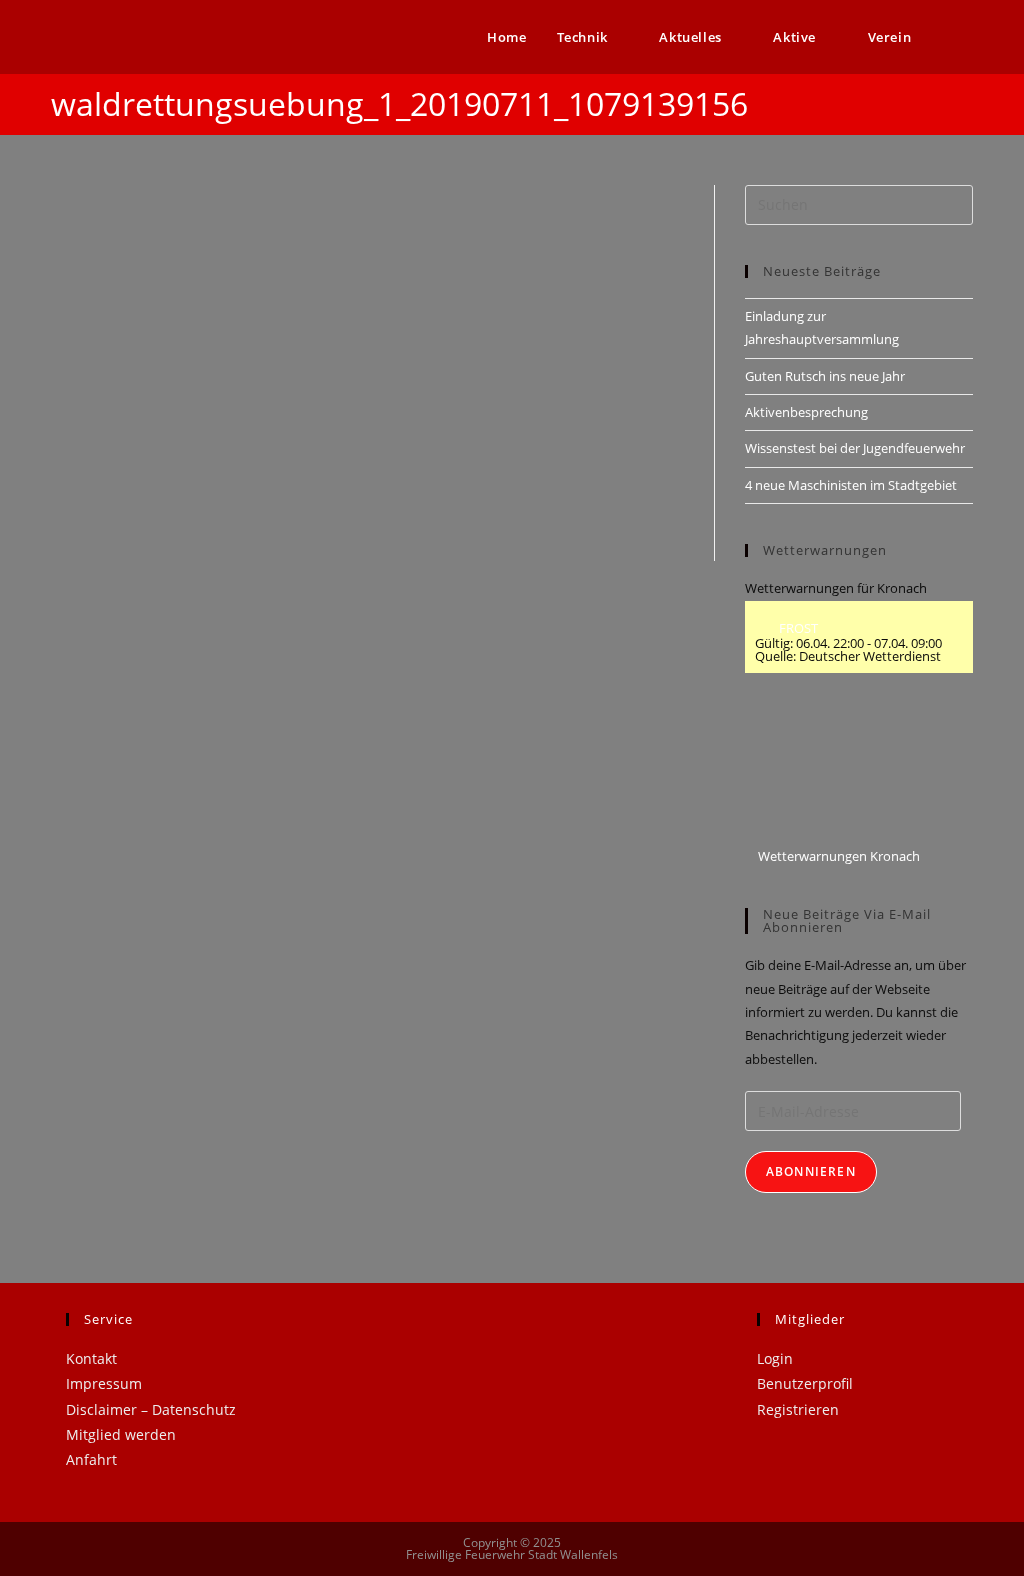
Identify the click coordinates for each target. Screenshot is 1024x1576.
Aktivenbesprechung (806, 412)
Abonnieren (811, 1171)
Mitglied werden (121, 1434)
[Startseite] (968, 97)
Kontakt (91, 1358)
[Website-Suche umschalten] (968, 37)
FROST (797, 628)
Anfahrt (91, 1459)
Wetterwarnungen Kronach (837, 856)
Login (775, 1358)
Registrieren (798, 1409)
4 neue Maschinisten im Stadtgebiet (851, 485)
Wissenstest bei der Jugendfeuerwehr (855, 448)
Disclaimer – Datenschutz (151, 1409)
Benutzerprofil (805, 1383)
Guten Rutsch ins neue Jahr (825, 376)
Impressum (104, 1383)
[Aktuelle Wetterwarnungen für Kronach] (819, 769)
